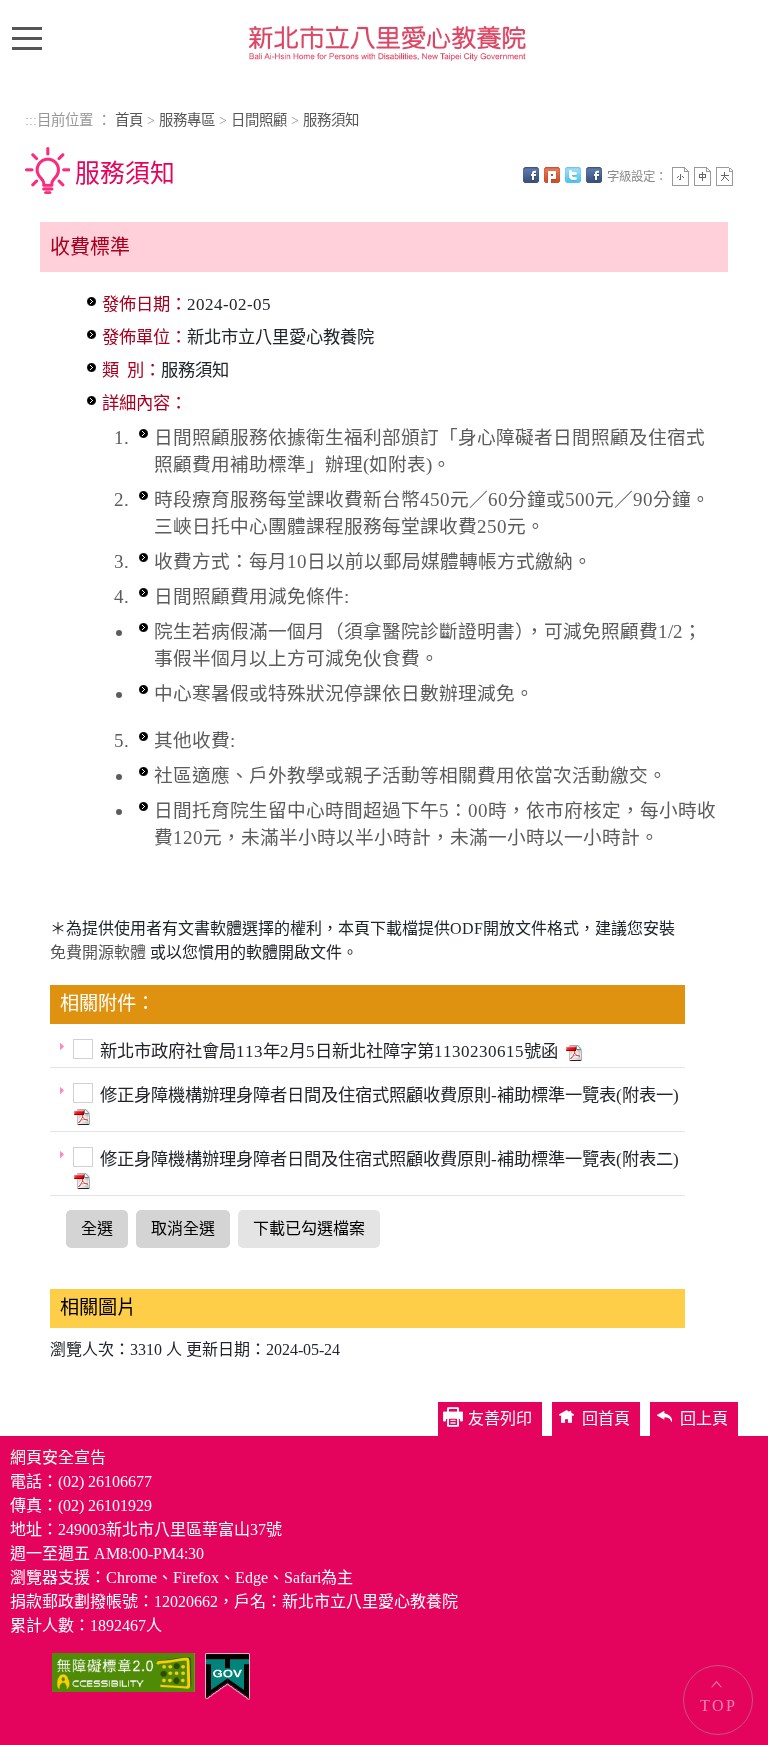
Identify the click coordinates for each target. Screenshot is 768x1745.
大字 (724, 176)
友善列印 (594, 175)
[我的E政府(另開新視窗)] (227, 1674)
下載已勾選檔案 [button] (309, 1228)
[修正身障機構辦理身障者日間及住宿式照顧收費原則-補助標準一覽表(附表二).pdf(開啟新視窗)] (80, 1179)
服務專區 (187, 120)
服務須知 (331, 120)
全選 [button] (97, 1228)
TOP (718, 1705)
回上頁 (704, 1418)
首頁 (129, 120)
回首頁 (606, 1418)
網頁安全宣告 (58, 1457)
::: (31, 120)
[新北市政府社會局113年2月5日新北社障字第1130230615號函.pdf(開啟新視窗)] (572, 1051)
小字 (680, 176)
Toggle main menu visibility (32, 37)
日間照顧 (259, 120)
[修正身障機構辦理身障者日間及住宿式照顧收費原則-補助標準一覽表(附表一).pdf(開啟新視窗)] (80, 1115)
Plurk (552, 175)
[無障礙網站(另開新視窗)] (123, 1670)
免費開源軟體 (100, 952)
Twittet (573, 175)
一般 (702, 176)
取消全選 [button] (183, 1228)
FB (531, 175)
